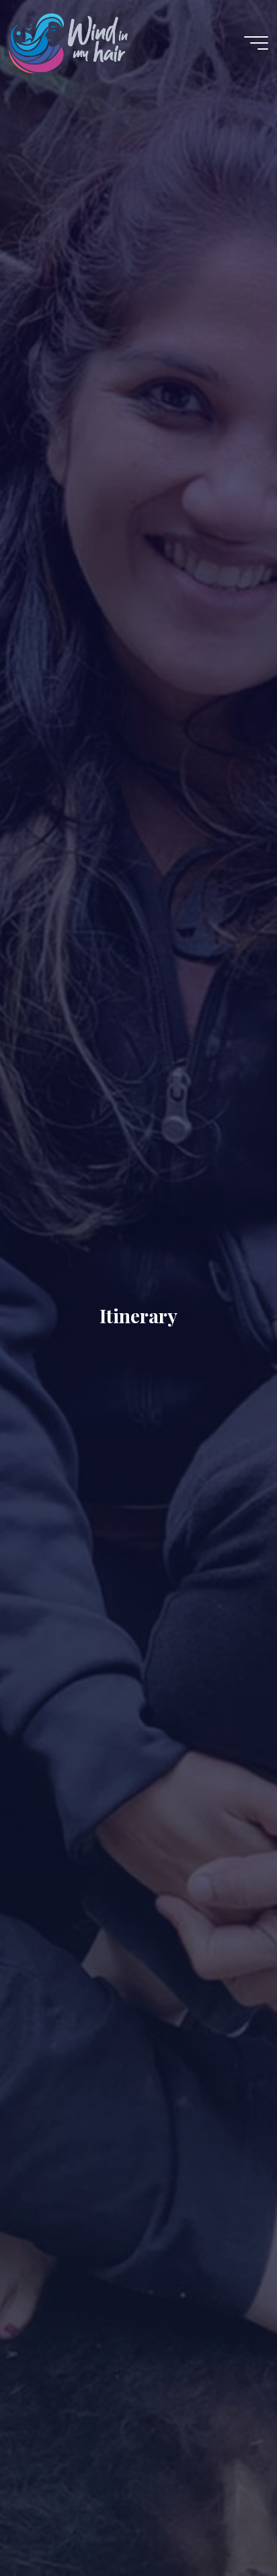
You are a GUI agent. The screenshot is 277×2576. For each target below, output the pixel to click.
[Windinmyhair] (68, 43)
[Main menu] (256, 43)
